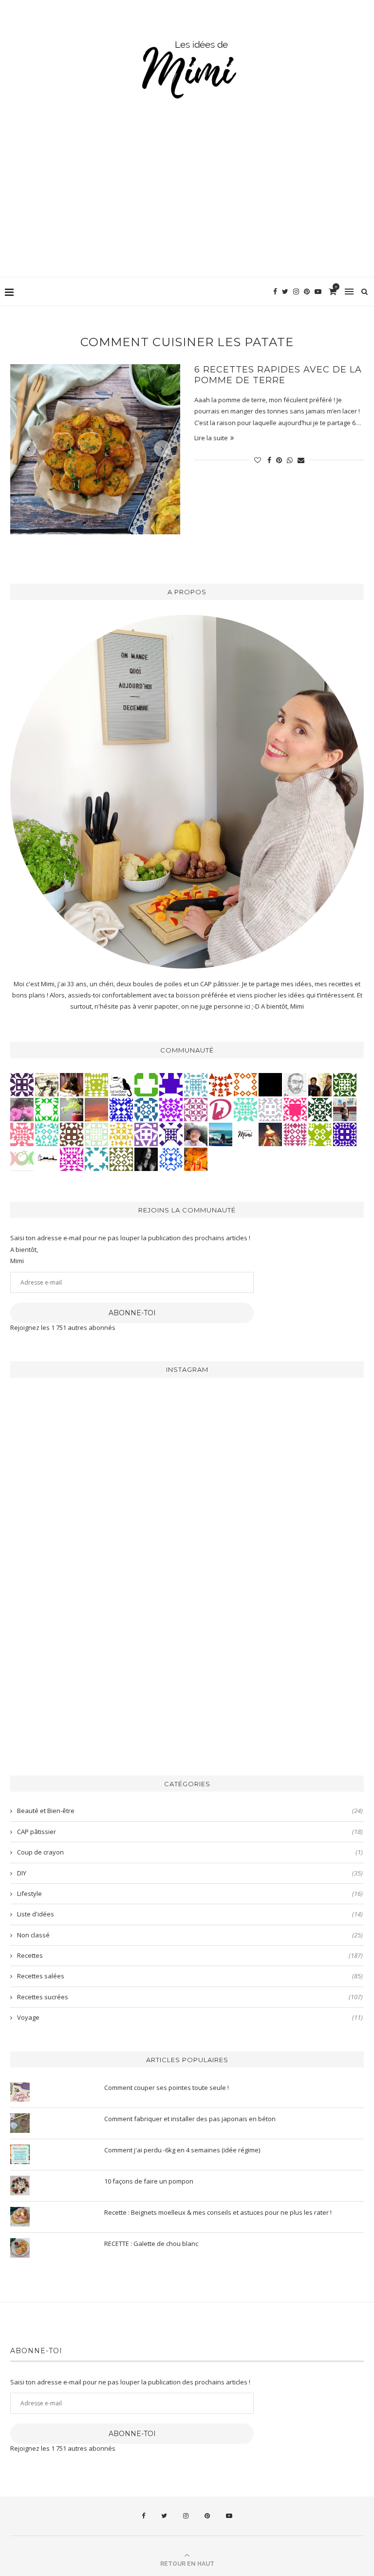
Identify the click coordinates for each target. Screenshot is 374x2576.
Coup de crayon (190, 1852)
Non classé (190, 1935)
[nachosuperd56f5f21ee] (171, 1109)
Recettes (190, 1955)
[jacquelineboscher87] (196, 1084)
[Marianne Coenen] (72, 1133)
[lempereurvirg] (345, 1133)
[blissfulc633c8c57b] (196, 1109)
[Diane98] (96, 1158)
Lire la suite (211, 438)
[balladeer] (47, 1084)
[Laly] (295, 1109)
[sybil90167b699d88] (96, 1084)
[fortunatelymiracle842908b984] (295, 1133)
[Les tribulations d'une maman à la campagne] (96, 1109)
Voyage (190, 2017)
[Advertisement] (187, 204)
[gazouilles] (72, 1109)
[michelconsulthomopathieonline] (22, 1084)
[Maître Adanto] (196, 1158)
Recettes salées (190, 1976)
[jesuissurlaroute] (345, 1109)
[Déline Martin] (121, 1109)
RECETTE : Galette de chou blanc (151, 2244)
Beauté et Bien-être (190, 1811)
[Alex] (146, 1084)
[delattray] (196, 1133)
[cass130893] (171, 1158)
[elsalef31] (270, 1109)
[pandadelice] (171, 1084)
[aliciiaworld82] (345, 1084)
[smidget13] (146, 1109)
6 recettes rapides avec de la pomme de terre (278, 375)
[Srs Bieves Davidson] (320, 1084)
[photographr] (221, 1133)
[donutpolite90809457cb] (320, 1133)
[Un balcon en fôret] (270, 1084)
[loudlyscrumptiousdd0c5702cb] (221, 1084)
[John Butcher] (295, 1084)
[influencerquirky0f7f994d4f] (245, 1109)
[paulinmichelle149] (72, 1158)
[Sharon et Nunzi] (270, 1133)
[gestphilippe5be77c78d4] (121, 1158)
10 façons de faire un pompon (149, 2181)
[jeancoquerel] (96, 1133)
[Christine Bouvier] (22, 1133)
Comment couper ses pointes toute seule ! (167, 2088)
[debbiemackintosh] (146, 1133)
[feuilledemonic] (320, 1109)
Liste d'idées (190, 1914)
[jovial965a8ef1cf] (47, 1109)
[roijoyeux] (72, 1084)
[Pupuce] (121, 1133)
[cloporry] (245, 1084)
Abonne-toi (132, 1313)
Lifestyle (190, 1893)
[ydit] (47, 1133)
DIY (190, 1873)
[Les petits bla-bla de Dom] (221, 1109)
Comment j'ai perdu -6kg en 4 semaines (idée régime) (182, 2150)
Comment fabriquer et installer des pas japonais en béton (190, 2119)
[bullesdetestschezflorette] (146, 1158)
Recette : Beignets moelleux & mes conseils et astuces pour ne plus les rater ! (218, 2212)
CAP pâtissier (190, 1832)
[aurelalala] (121, 1084)
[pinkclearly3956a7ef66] (171, 1133)
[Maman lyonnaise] (47, 1158)
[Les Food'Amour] (22, 1109)
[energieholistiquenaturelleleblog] (22, 1158)
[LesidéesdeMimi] (245, 1133)
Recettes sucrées (190, 1997)
